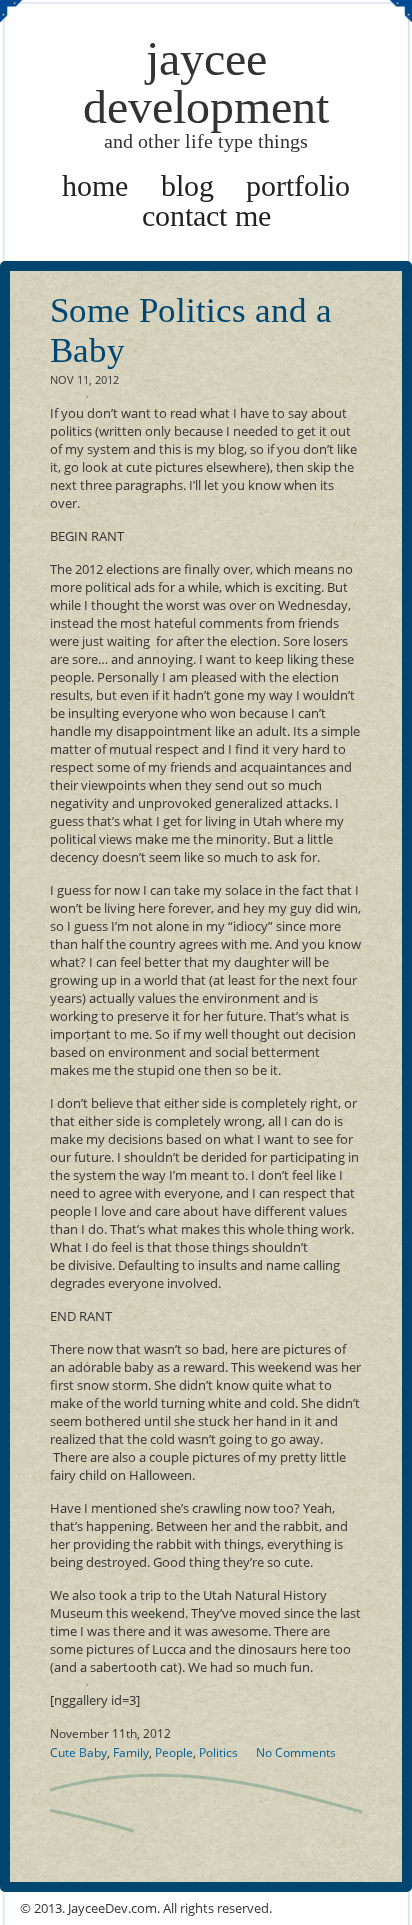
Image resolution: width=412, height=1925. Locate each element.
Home (95, 185)
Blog (187, 185)
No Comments (296, 1752)
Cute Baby (78, 1752)
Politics (218, 1752)
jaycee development (206, 91)
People (174, 1752)
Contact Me (206, 215)
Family (131, 1752)
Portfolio (298, 185)
